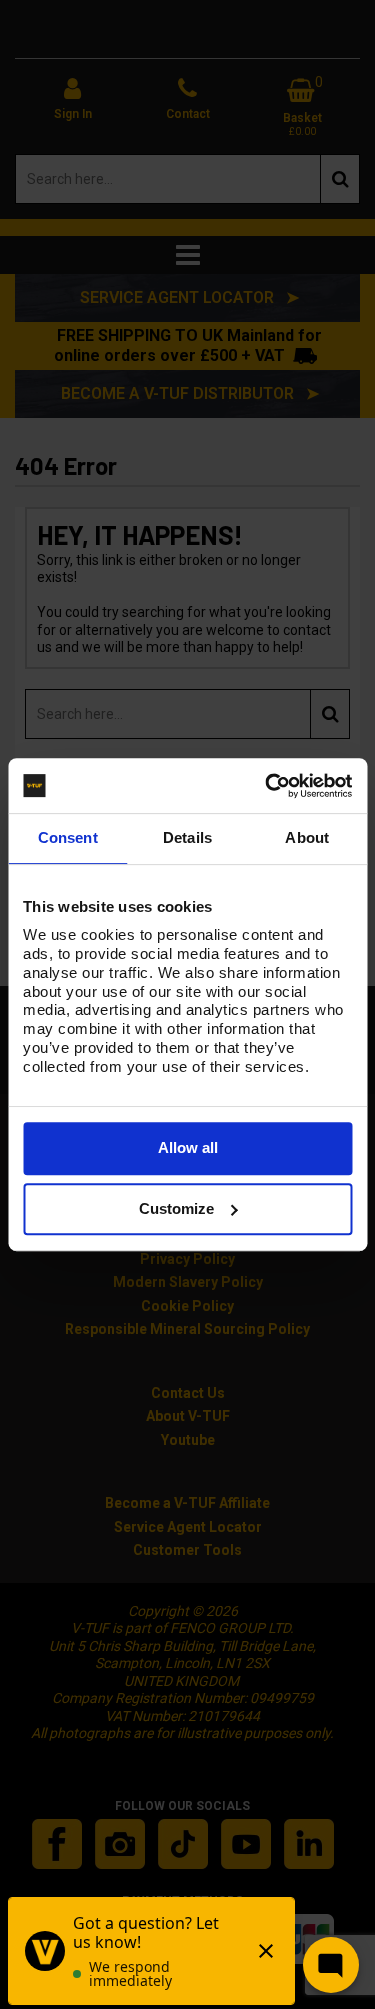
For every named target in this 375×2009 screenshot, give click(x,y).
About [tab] (307, 837)
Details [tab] (187, 837)
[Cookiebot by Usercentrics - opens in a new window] (267, 786)
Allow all (188, 1147)
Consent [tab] (68, 837)
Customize (176, 1208)
